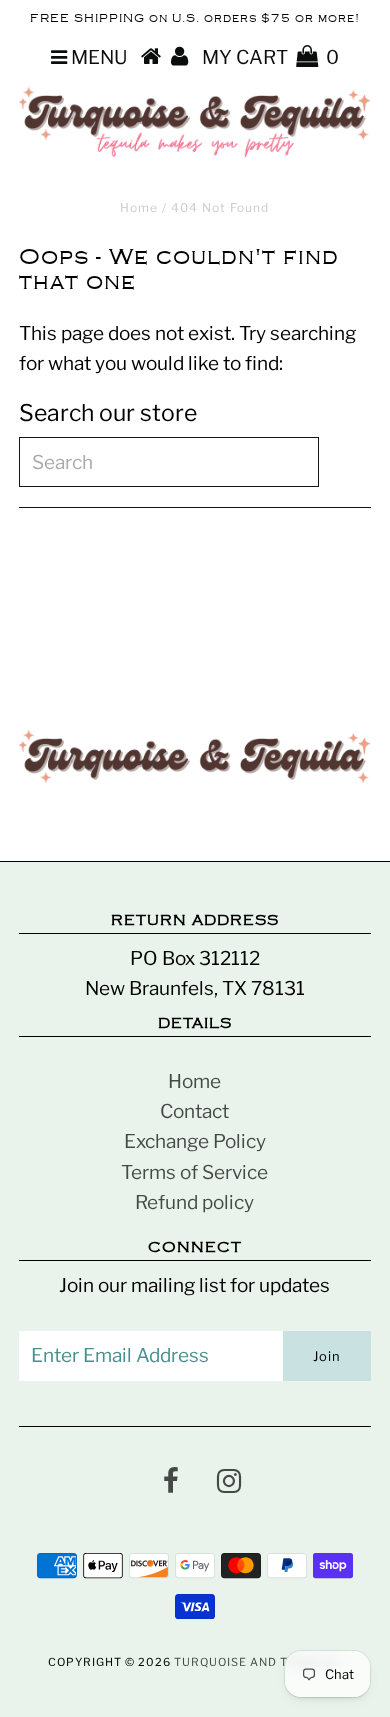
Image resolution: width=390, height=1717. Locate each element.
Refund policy (194, 1202)
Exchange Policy (195, 1141)
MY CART (270, 57)
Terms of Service (194, 1172)
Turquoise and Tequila (254, 1662)
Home (139, 207)
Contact (194, 1111)
